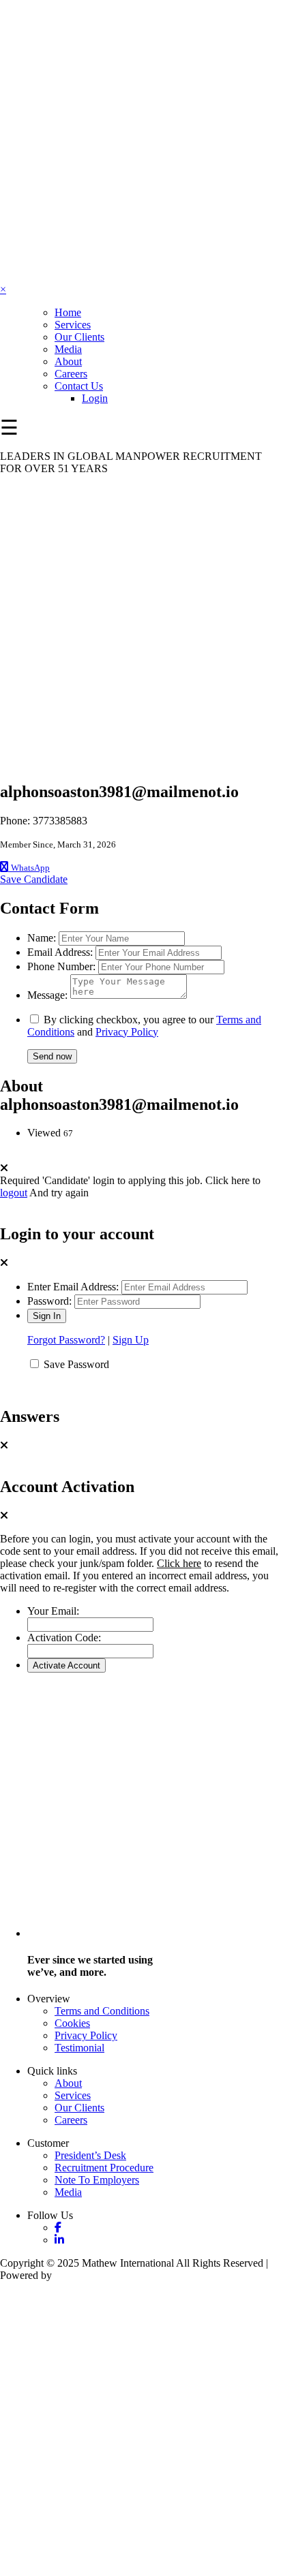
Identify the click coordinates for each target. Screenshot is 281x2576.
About (68, 361)
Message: (47, 995)
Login (95, 398)
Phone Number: (61, 966)
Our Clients (79, 337)
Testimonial (79, 2048)
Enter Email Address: (73, 1287)
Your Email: (53, 1611)
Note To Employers (97, 2180)
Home (68, 312)
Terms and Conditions (102, 2011)
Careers (71, 374)
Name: (42, 938)
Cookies (72, 2023)
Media (68, 349)
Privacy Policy (127, 1032)
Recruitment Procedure (104, 2168)
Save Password (76, 1364)
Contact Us (79, 386)
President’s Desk (90, 2155)
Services (73, 325)
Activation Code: (64, 1638)
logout (14, 1193)
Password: (49, 1301)
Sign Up (131, 1340)
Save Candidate (34, 879)
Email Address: (60, 952)
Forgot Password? (66, 1340)
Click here (179, 1563)
